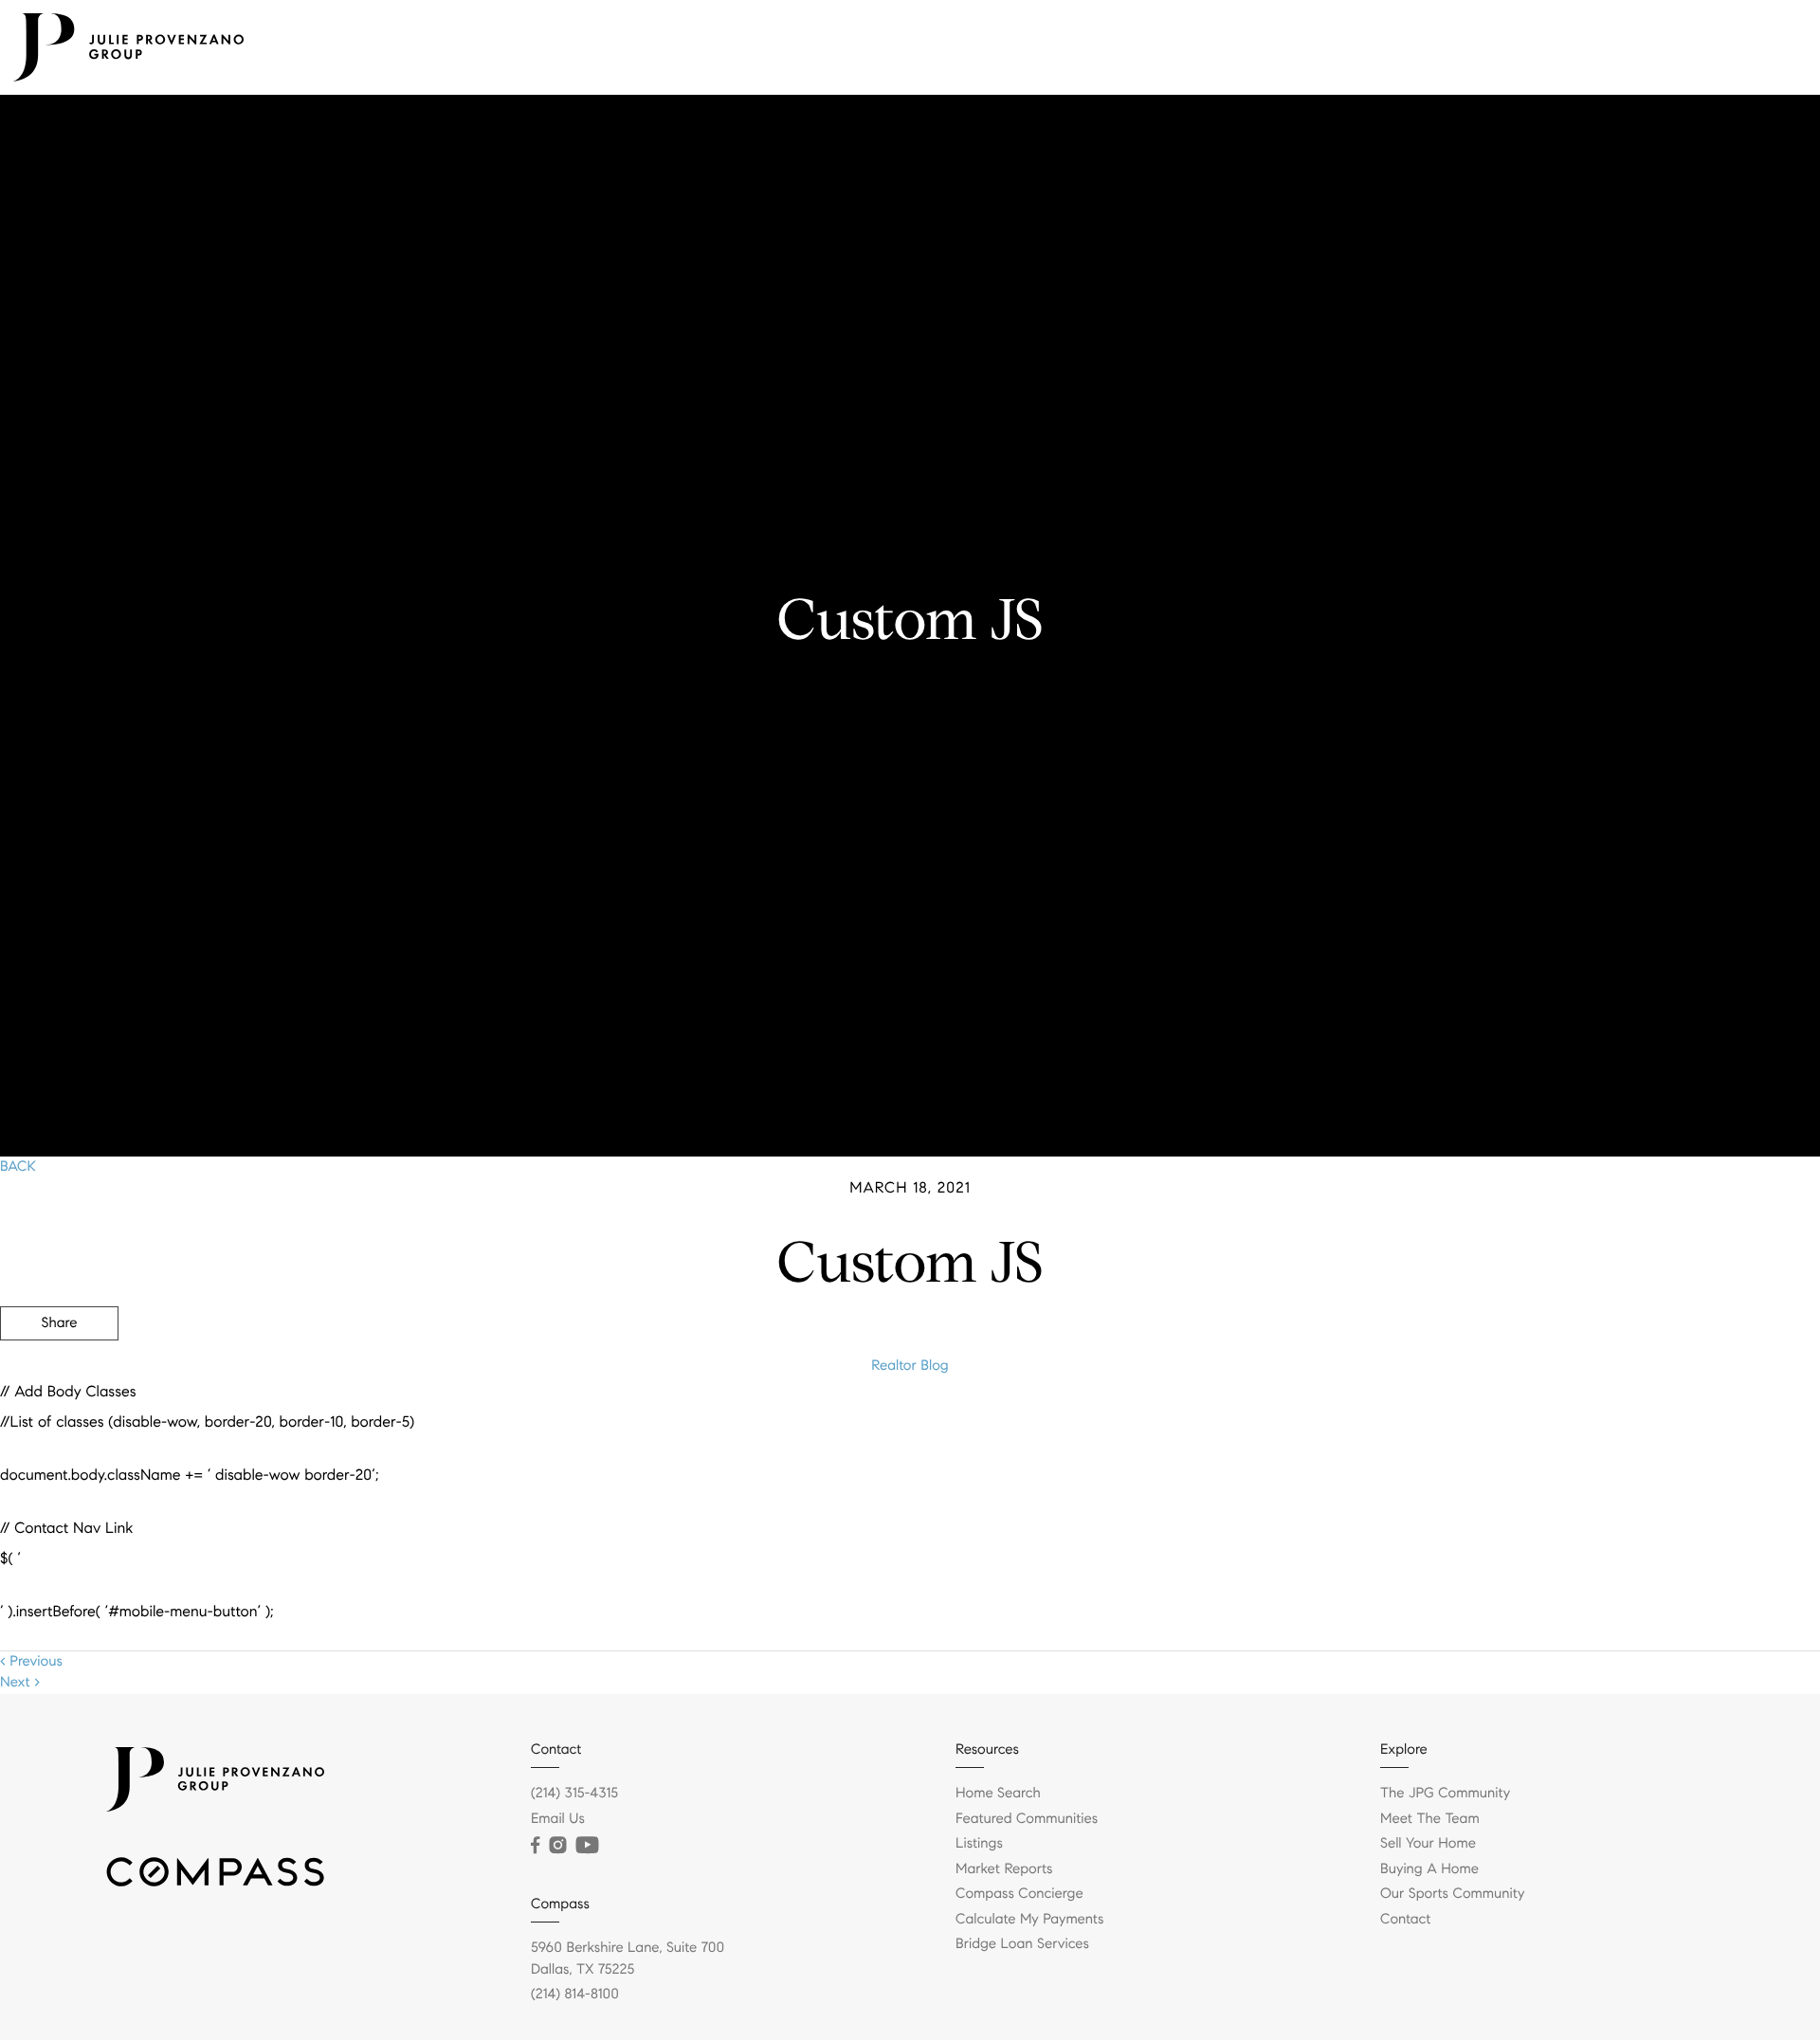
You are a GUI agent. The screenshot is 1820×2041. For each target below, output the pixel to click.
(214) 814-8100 (575, 1995)
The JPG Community (1647, 47)
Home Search (998, 1794)
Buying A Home (1429, 1869)
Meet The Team (1207, 47)
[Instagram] (557, 1846)
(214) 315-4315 (574, 1794)
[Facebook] (535, 1846)
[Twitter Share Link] (59, 1376)
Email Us (558, 1819)
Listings (1105, 47)
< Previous (31, 1662)
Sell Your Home (1428, 1844)
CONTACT (1557, 1426)
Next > (20, 1683)
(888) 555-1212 (1676, 1426)
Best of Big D (1513, 47)
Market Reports (1004, 1869)
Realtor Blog (910, 1366)
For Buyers (1318, 47)
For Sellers (1411, 47)
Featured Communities (1027, 1819)
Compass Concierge (1019, 1894)
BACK (18, 1167)
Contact (1766, 47)
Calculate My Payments (1029, 1920)
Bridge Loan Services (1022, 1944)
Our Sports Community (1453, 1894)
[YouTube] (587, 1846)
